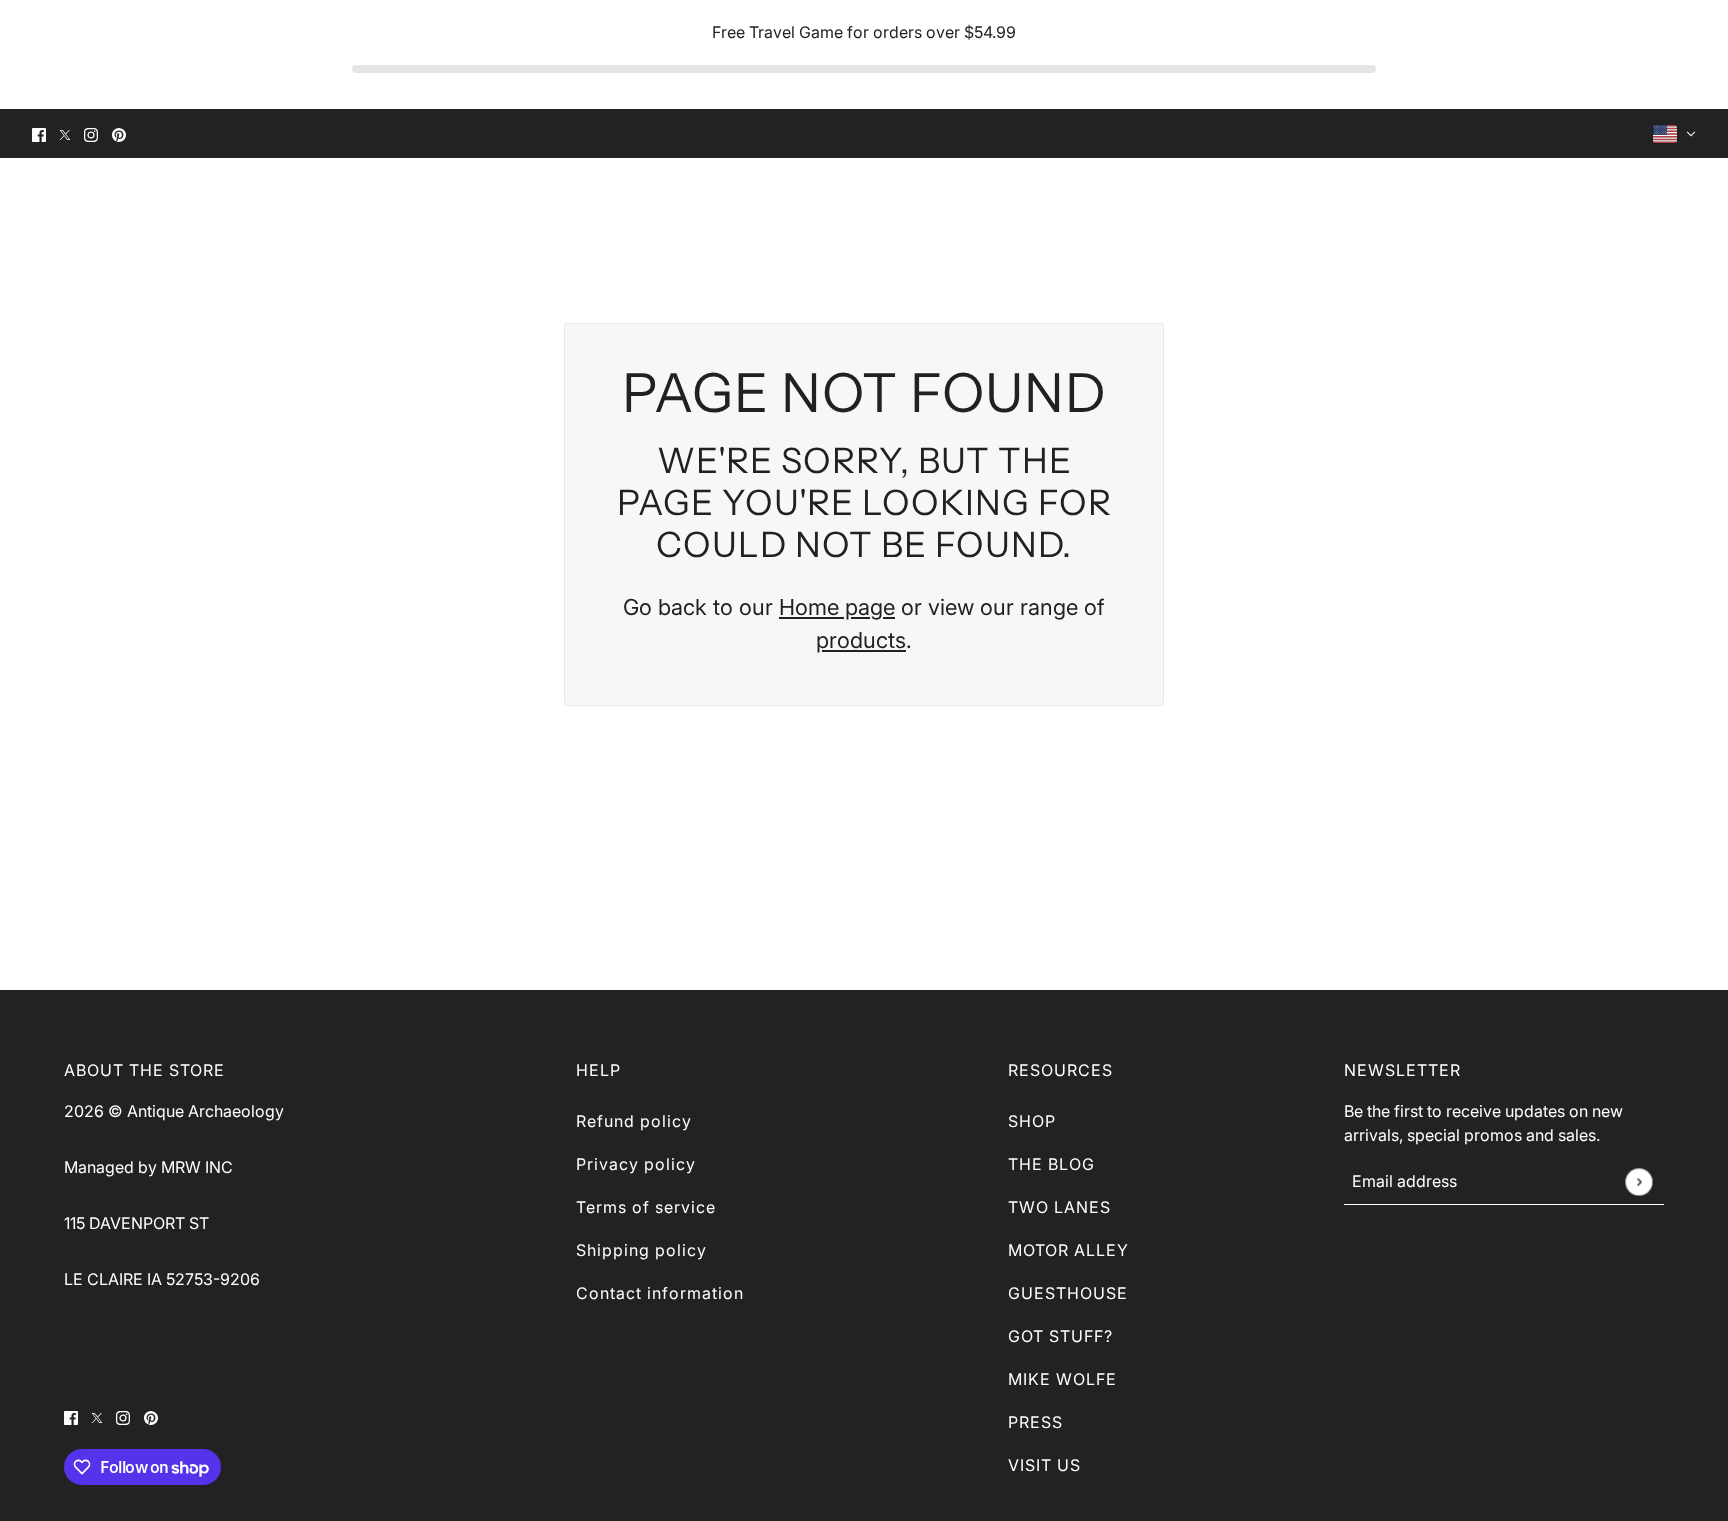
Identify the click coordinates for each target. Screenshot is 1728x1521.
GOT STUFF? (1060, 1336)
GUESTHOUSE (1068, 1293)
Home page (837, 607)
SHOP (1032, 1121)
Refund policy (634, 1121)
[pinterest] (119, 133)
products (861, 640)
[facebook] (39, 133)
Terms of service (646, 1207)
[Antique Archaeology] (76, 204)
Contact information (660, 1293)
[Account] (1650, 204)
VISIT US (1044, 1465)
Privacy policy (636, 1164)
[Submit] (1638, 1181)
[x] (65, 133)
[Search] (1614, 204)
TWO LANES (1059, 1207)
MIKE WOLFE (1062, 1379)
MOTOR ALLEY (1068, 1250)
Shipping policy (641, 1250)
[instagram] (91, 133)
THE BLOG (1051, 1164)
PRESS (1035, 1422)
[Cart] (1686, 204)
